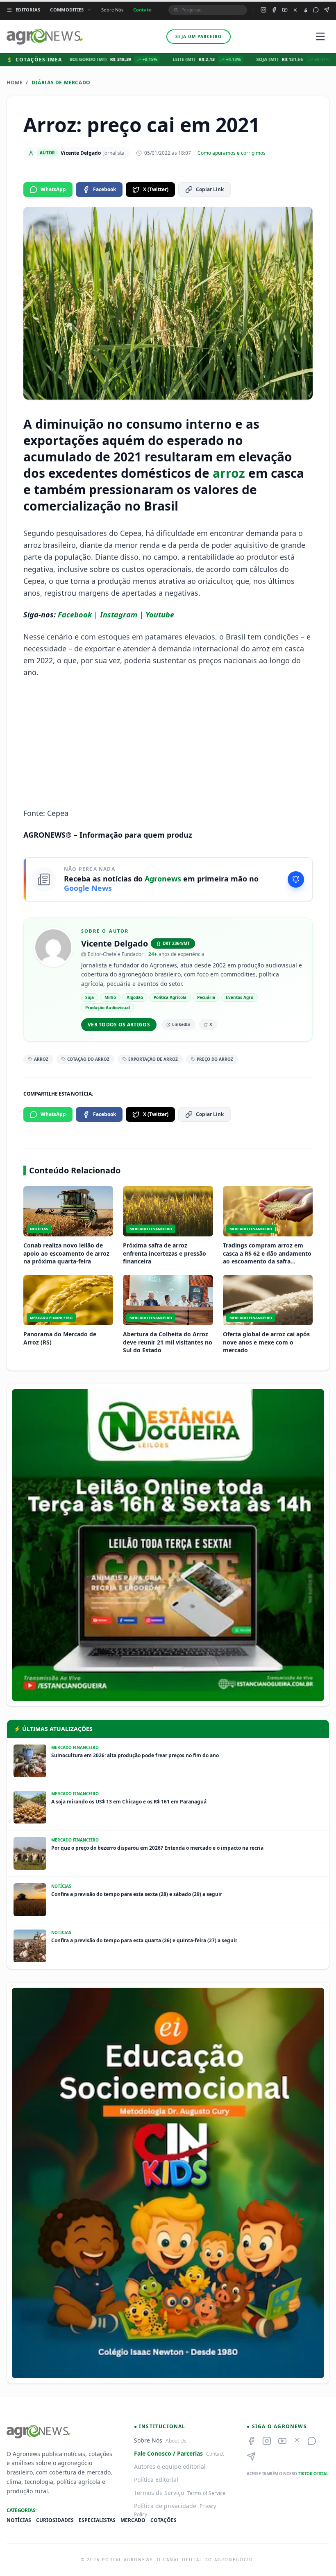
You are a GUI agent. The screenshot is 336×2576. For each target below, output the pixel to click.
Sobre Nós (112, 10)
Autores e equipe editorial (170, 2466)
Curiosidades (55, 2520)
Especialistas (97, 2520)
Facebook (104, 189)
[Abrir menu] (320, 36)
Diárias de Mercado (61, 83)
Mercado (133, 2520)
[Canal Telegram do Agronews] (327, 10)
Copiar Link (210, 189)
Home (15, 83)
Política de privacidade (165, 2506)
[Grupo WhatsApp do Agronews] (316, 10)
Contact (215, 2454)
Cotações (163, 2520)
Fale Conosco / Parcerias (168, 2453)
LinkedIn (181, 1024)
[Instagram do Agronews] (263, 10)
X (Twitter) (156, 189)
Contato (142, 10)
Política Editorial (156, 2480)
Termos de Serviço (159, 2493)
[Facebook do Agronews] (274, 10)
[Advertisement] (168, 743)
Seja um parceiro (199, 36)
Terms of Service (206, 2493)
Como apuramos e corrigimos (232, 153)
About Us (176, 2441)
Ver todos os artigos (119, 1025)
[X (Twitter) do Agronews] (295, 10)
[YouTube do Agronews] (285, 10)
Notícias (19, 2520)
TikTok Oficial (313, 2474)
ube (168, 615)
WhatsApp (53, 189)
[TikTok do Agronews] (305, 10)
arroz (229, 473)
